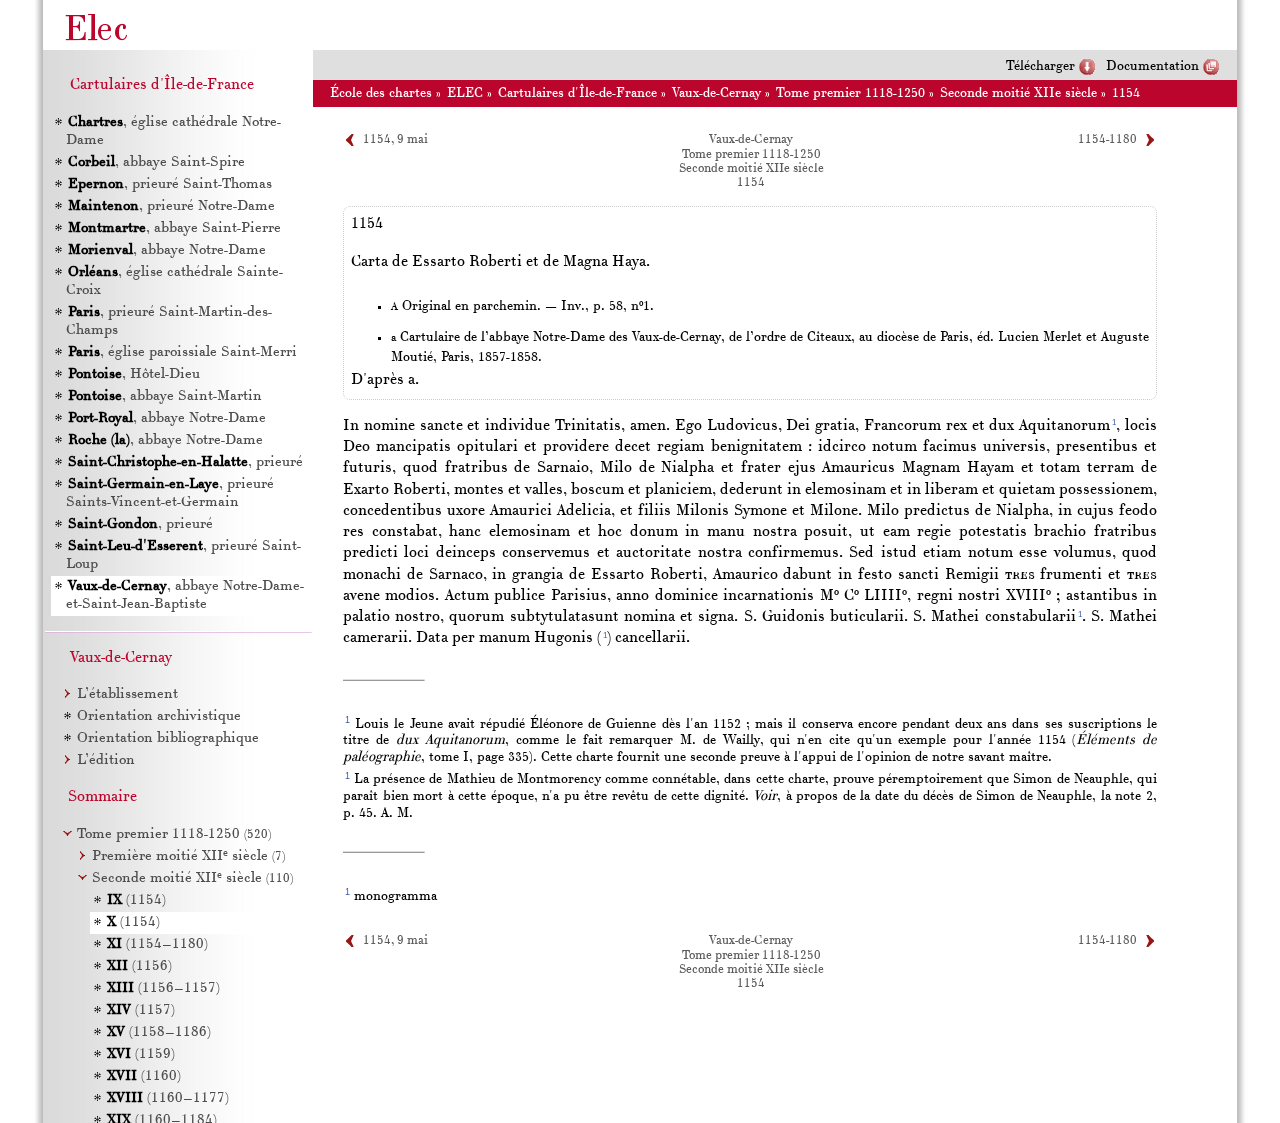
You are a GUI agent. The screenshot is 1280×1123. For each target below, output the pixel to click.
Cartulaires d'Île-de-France (577, 93)
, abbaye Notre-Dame (167, 250)
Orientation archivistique (159, 716)
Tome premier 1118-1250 (850, 93)
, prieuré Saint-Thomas (170, 184)
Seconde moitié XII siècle (192, 878)
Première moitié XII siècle (188, 856)
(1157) (141, 1010)
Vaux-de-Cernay (716, 93)
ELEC (465, 93)
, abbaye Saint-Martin (165, 396)
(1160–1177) (168, 1098)
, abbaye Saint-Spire (156, 162)
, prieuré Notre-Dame (171, 206)
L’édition (106, 760)
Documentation (1152, 66)
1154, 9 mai (395, 140)
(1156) (139, 966)
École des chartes (381, 93)
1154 (1126, 93)
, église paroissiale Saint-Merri (182, 352)
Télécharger (1040, 66)
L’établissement (127, 694)
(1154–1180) (157, 944)
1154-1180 (1107, 140)
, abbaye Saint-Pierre (174, 228)
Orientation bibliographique (168, 738)
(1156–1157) (163, 988)
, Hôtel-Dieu (134, 374)
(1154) (136, 900)
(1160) (144, 1076)
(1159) (141, 1054)
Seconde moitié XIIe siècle (1018, 93)
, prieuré (185, 462)
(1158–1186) (159, 1032)
